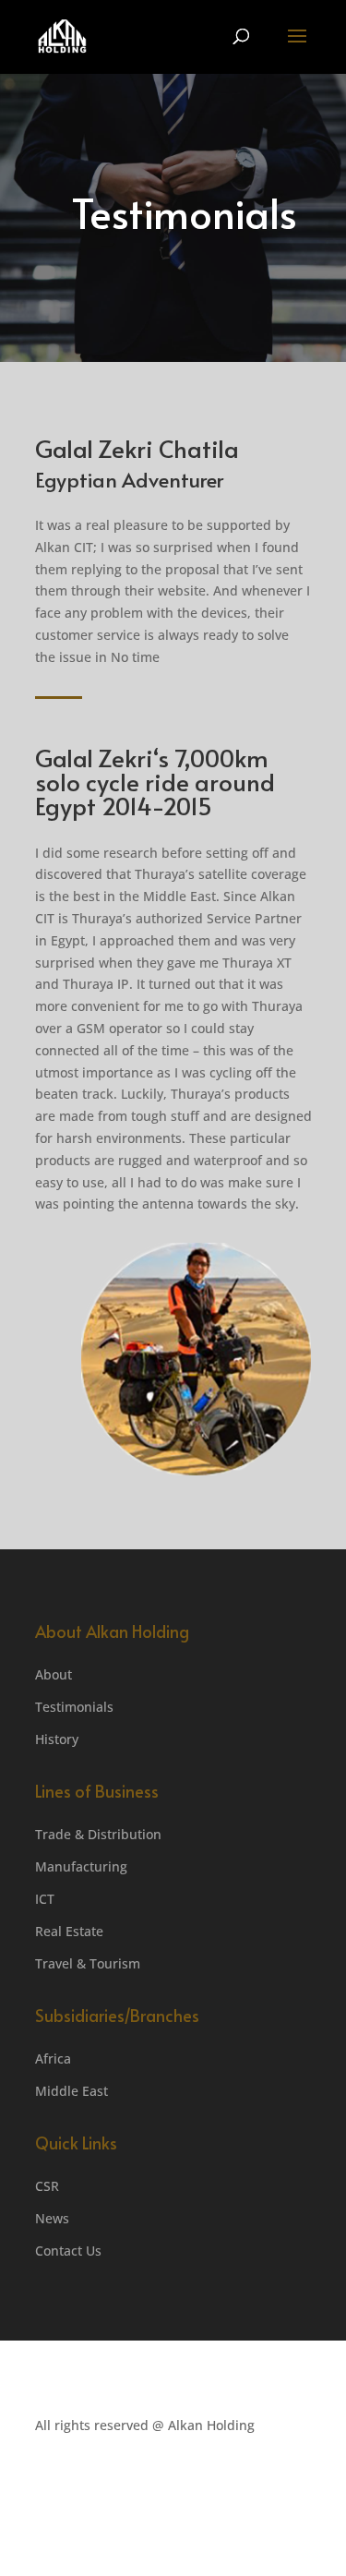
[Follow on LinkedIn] (260, 2479)
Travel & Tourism (88, 1963)
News (52, 2218)
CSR (47, 2186)
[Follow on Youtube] (297, 2479)
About (54, 1674)
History (57, 1739)
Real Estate (69, 1931)
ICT (45, 1899)
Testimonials (74, 1707)
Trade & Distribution (98, 1834)
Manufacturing (81, 1866)
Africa (53, 2058)
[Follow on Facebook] (223, 2479)
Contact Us (68, 2251)
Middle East (72, 2091)
